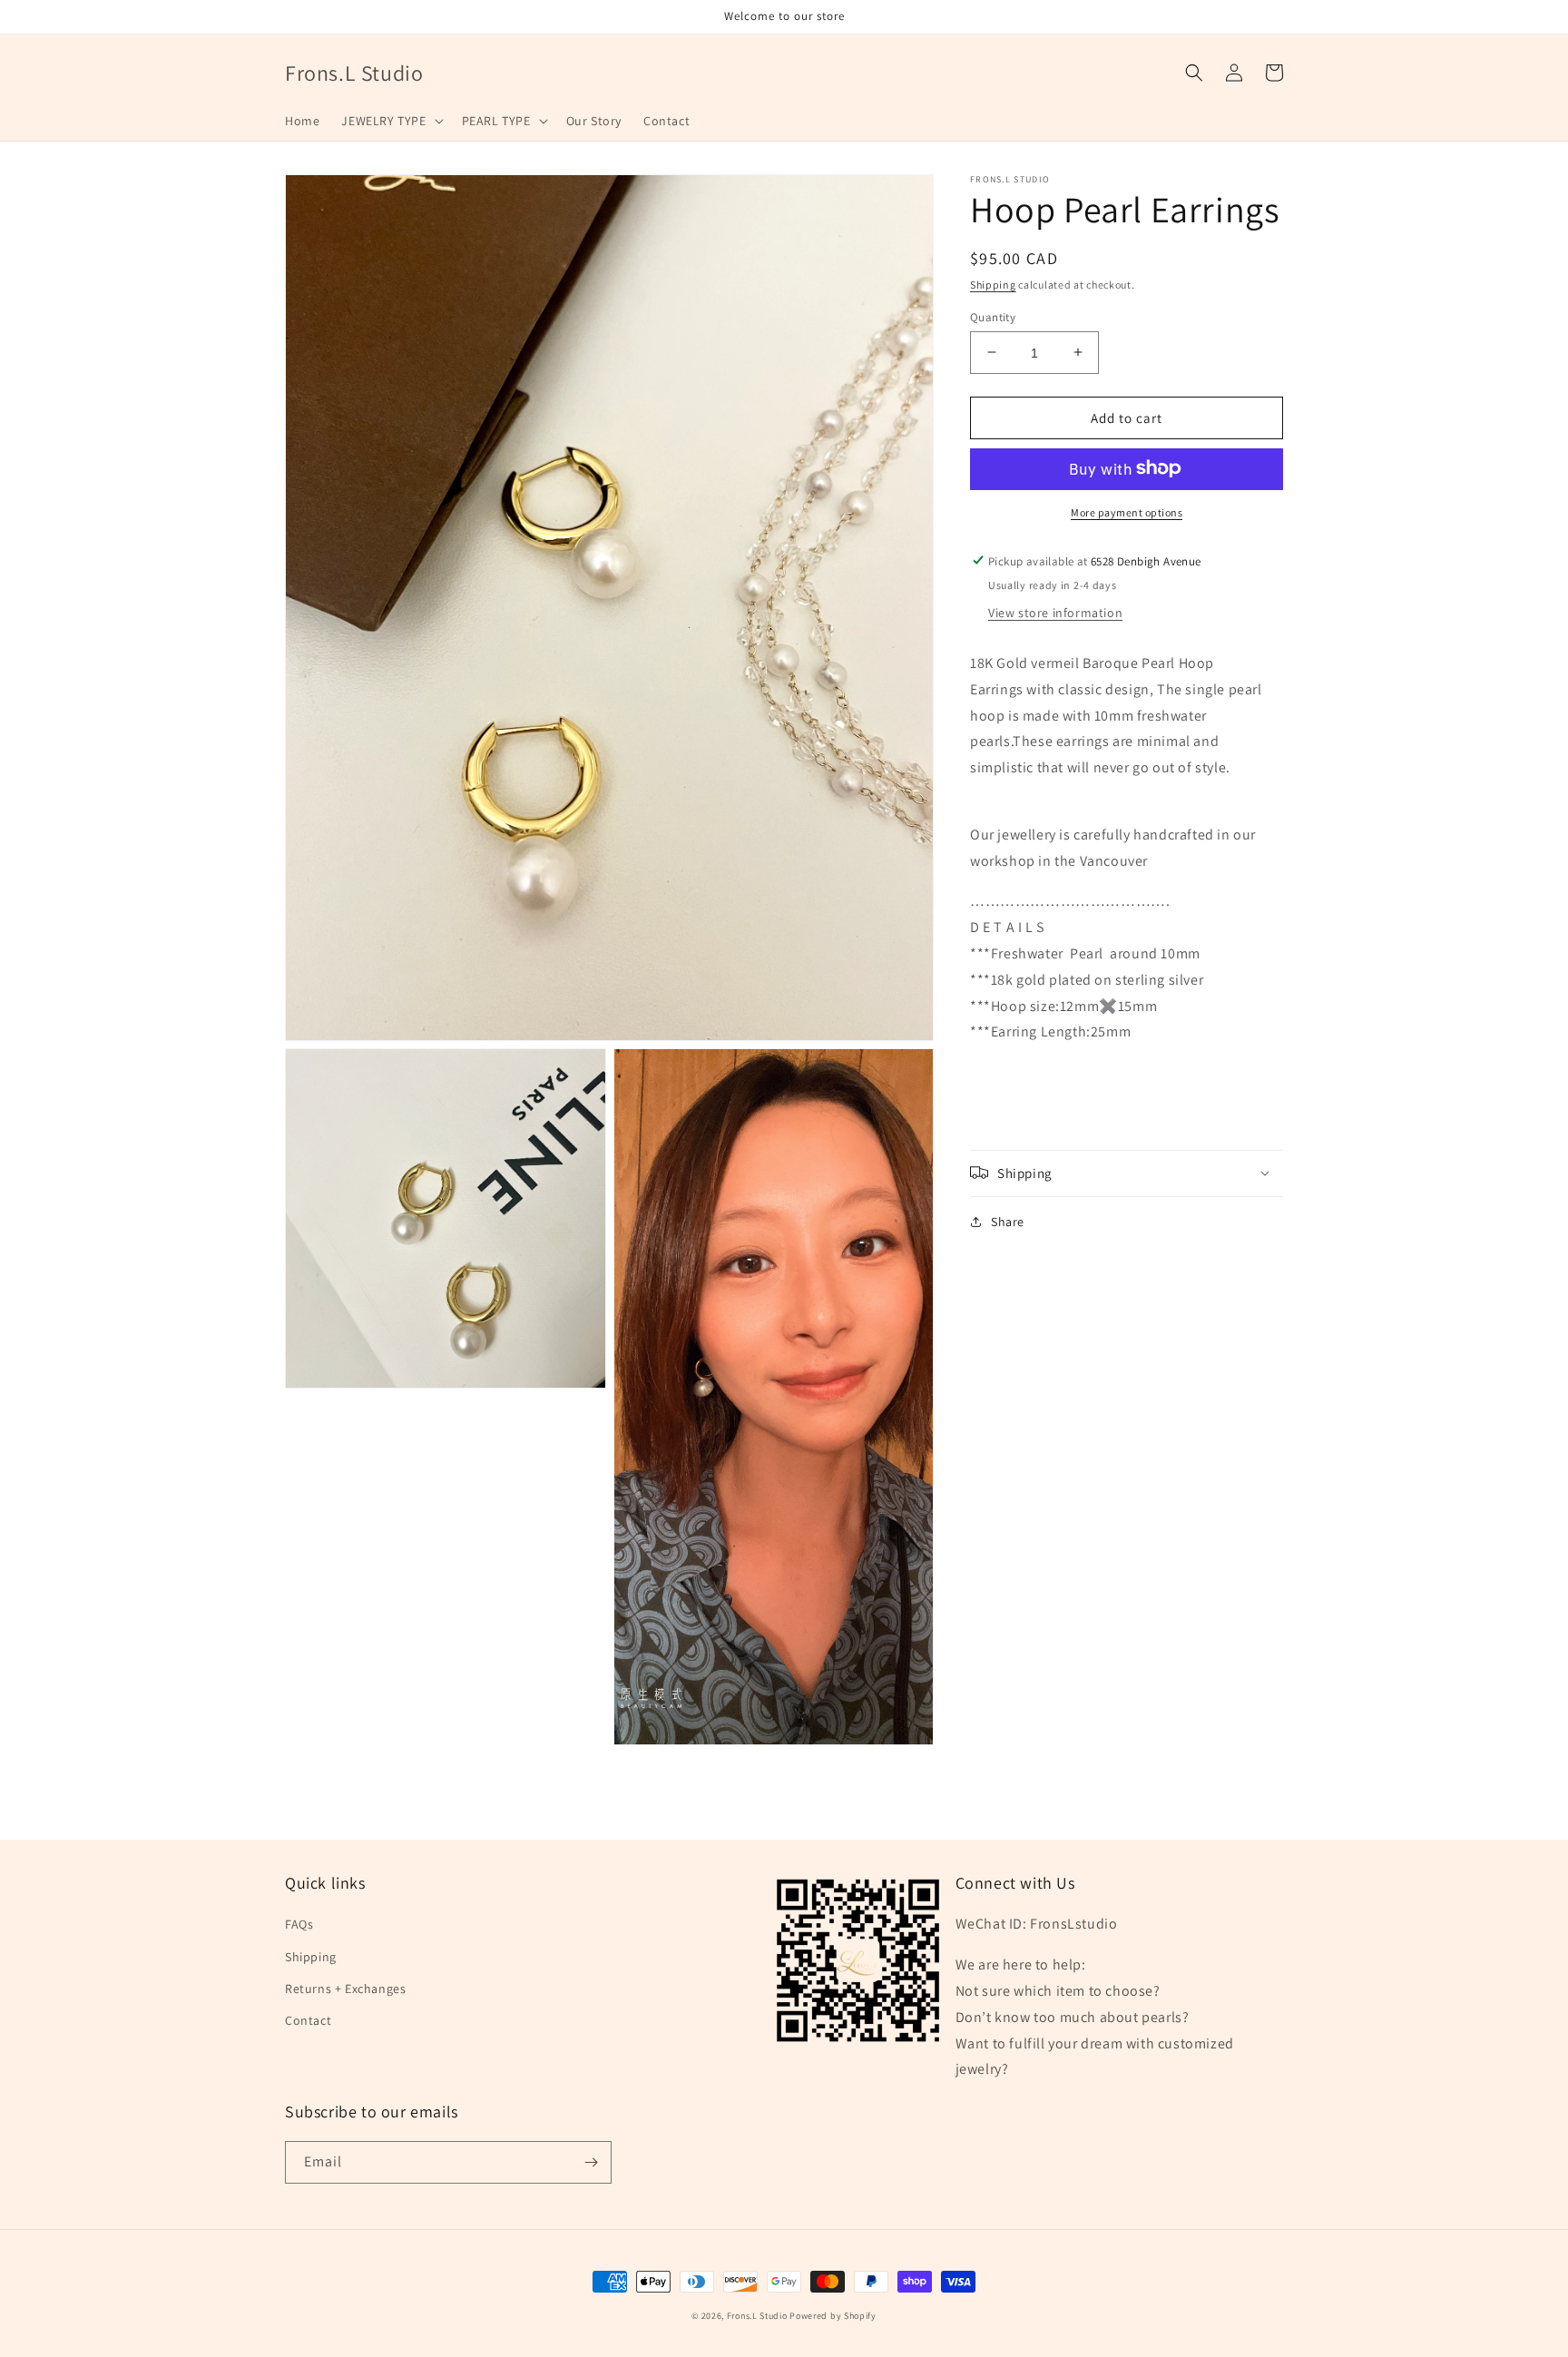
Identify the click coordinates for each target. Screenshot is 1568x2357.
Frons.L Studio (757, 2316)
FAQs (299, 1924)
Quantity (993, 316)
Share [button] (1008, 1221)
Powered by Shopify (833, 2316)
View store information (1055, 612)
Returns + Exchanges (345, 1989)
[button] (390, 121)
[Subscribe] (591, 2162)
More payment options (1127, 511)
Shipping (993, 285)
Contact (308, 2020)
